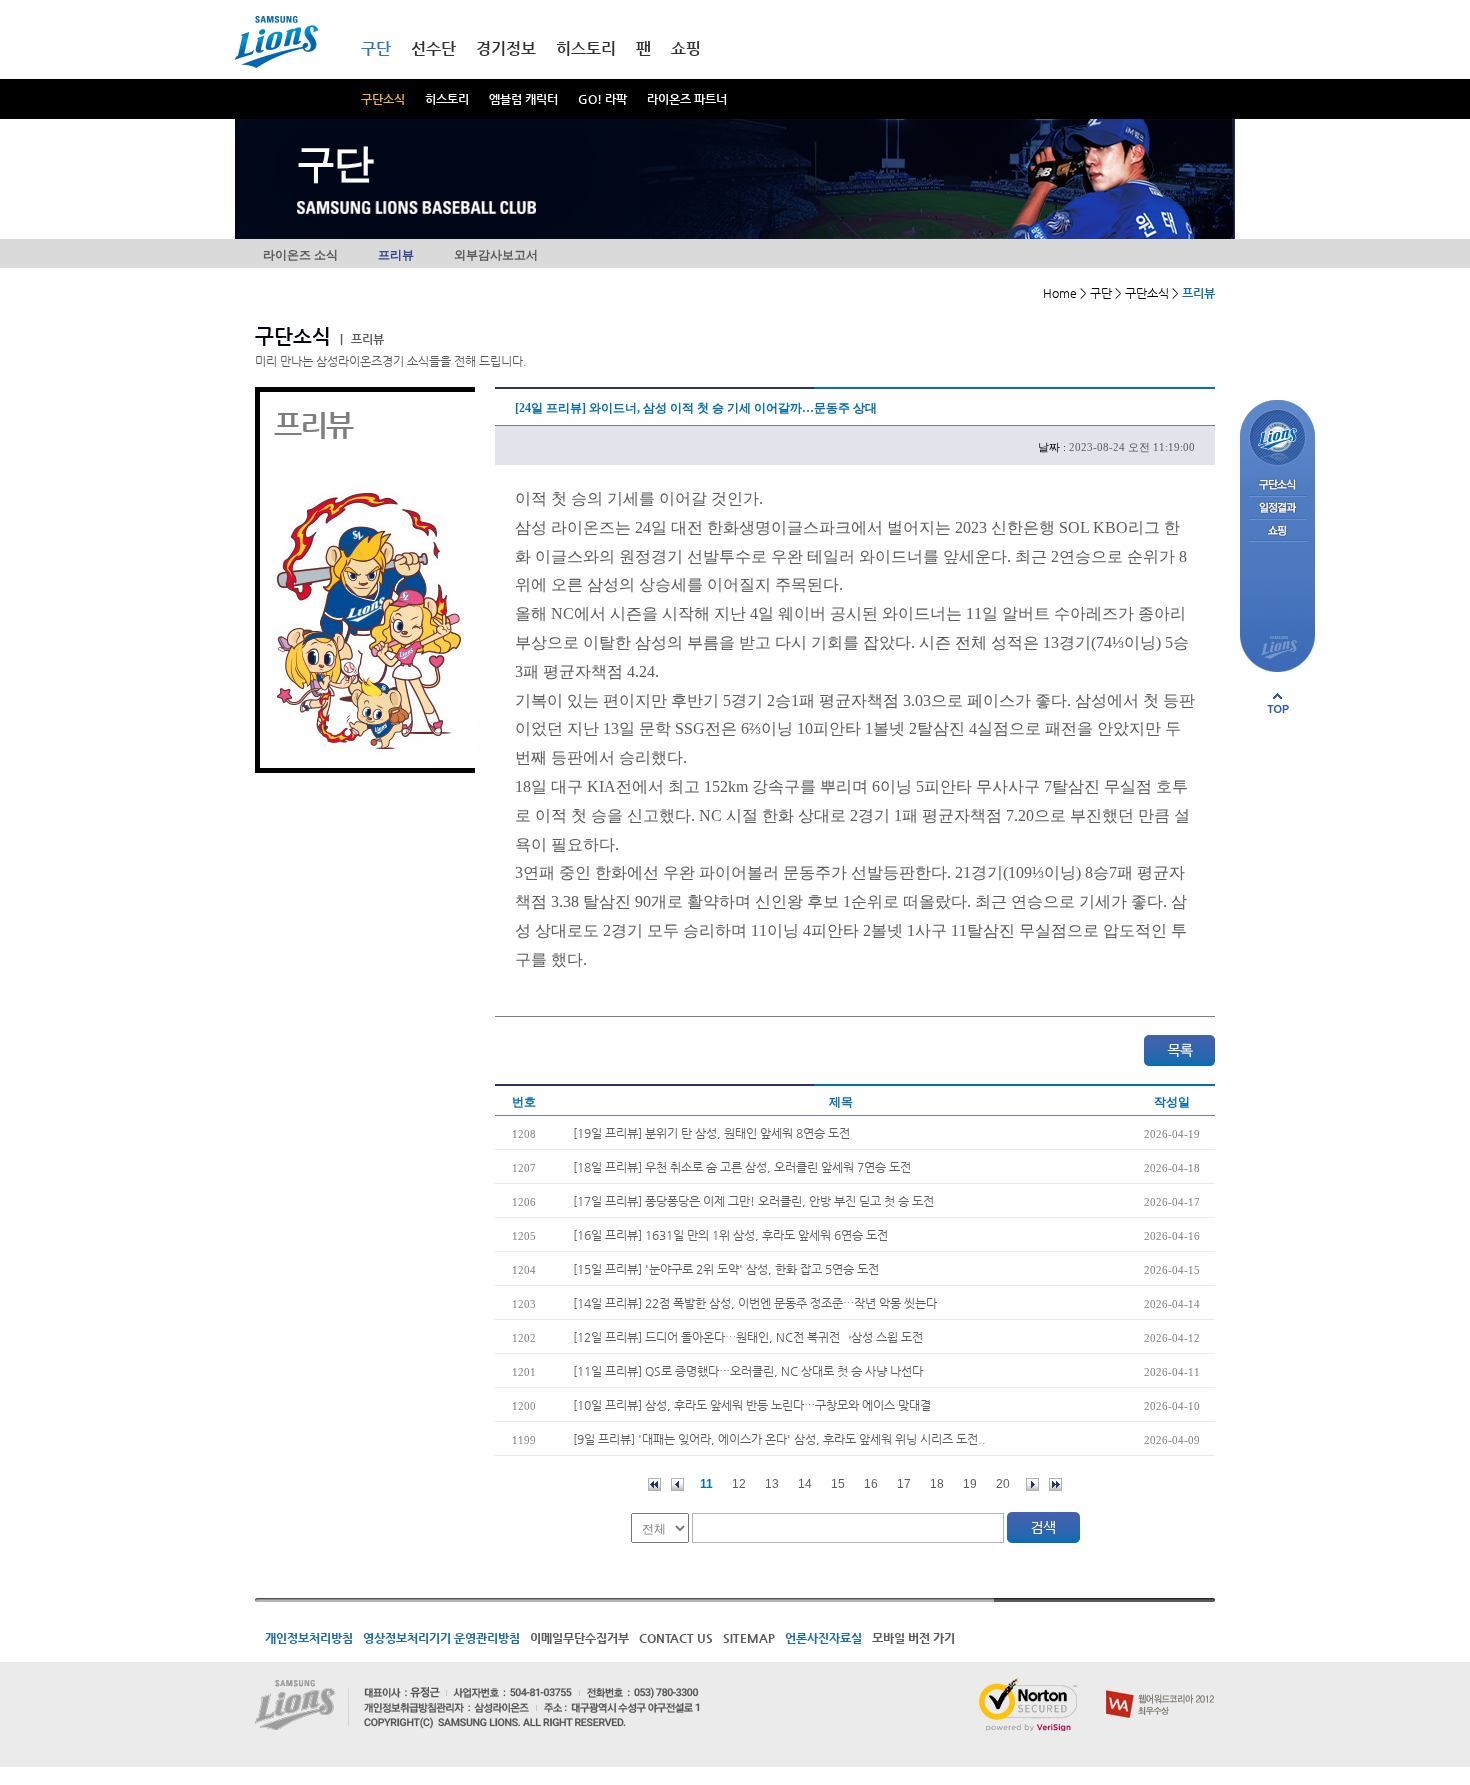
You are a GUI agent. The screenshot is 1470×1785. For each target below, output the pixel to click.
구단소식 (383, 99)
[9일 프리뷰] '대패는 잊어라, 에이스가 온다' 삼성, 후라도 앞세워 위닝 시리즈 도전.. (779, 1439)
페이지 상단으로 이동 (1278, 703)
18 (937, 1484)
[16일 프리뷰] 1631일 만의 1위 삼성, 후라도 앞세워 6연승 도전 (730, 1235)
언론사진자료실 (823, 1638)
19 (970, 1484)
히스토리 (447, 99)
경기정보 (506, 48)
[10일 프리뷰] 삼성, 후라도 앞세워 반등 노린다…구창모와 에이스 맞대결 (752, 1405)
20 (1003, 1484)
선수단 (433, 48)
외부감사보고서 (496, 255)
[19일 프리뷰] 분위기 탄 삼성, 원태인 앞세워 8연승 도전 (711, 1133)
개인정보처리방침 (309, 1638)
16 (871, 1484)
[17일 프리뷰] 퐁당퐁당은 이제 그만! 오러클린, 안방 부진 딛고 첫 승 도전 (753, 1201)
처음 (654, 1484)
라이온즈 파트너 (687, 99)
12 (739, 1484)
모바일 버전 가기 (913, 1638)
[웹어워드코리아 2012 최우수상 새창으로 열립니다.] (1160, 1686)
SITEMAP (749, 1638)
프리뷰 (396, 255)
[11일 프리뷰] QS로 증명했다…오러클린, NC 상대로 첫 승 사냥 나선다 (748, 1371)
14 (805, 1484)
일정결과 (1277, 508)
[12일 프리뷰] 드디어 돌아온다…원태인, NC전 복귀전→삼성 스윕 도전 (748, 1337)
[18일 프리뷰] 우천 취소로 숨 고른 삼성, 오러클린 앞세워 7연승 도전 (742, 1167)
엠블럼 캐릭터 (523, 99)
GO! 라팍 (602, 99)
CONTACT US (676, 1638)
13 (772, 1484)
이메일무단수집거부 (579, 1638)
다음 (1032, 1484)
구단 (376, 48)
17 (904, 1484)
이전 (677, 1484)
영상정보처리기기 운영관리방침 (441, 1638)
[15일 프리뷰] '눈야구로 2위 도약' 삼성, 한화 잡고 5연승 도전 (726, 1269)
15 (838, 1484)
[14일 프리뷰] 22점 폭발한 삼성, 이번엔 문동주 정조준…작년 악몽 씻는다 (755, 1303)
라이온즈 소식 (300, 255)
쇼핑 (686, 48)
